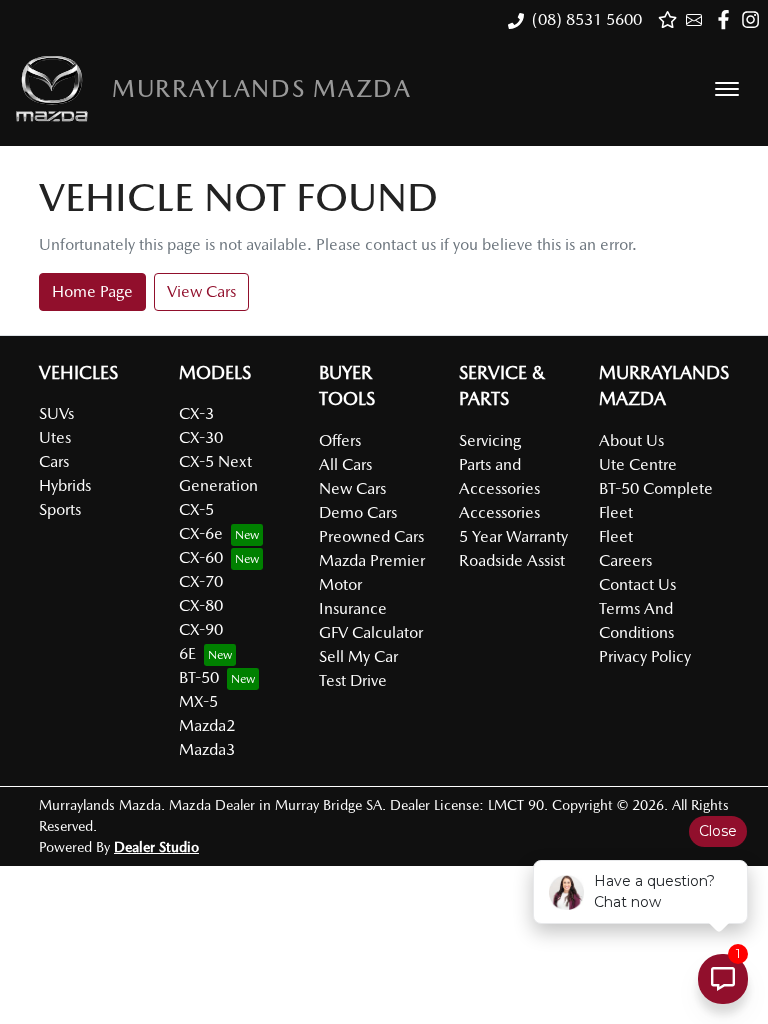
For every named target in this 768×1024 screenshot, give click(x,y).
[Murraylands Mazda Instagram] (754, 19)
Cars (54, 461)
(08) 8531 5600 (587, 19)
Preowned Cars (371, 536)
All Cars (345, 464)
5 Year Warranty (513, 536)
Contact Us (637, 584)
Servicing (490, 440)
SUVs (56, 413)
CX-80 (201, 605)
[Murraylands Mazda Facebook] (727, 19)
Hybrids (65, 485)
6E (187, 653)
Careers (625, 560)
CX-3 (196, 413)
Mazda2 (207, 725)
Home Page (92, 291)
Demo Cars (358, 512)
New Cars (352, 488)
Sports (60, 509)
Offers (340, 440)
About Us (631, 440)
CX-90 (201, 629)
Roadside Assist (512, 560)
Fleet (616, 536)
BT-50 (199, 677)
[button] (727, 89)
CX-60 (201, 557)
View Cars (201, 291)
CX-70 (201, 581)
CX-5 (196, 509)
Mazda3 (207, 749)
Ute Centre (638, 464)
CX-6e (201, 533)
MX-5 (198, 701)
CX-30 (201, 437)
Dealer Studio (156, 847)
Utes (55, 437)
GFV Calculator (371, 632)
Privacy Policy (645, 656)
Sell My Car (358, 656)
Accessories (499, 512)
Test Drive (353, 680)
